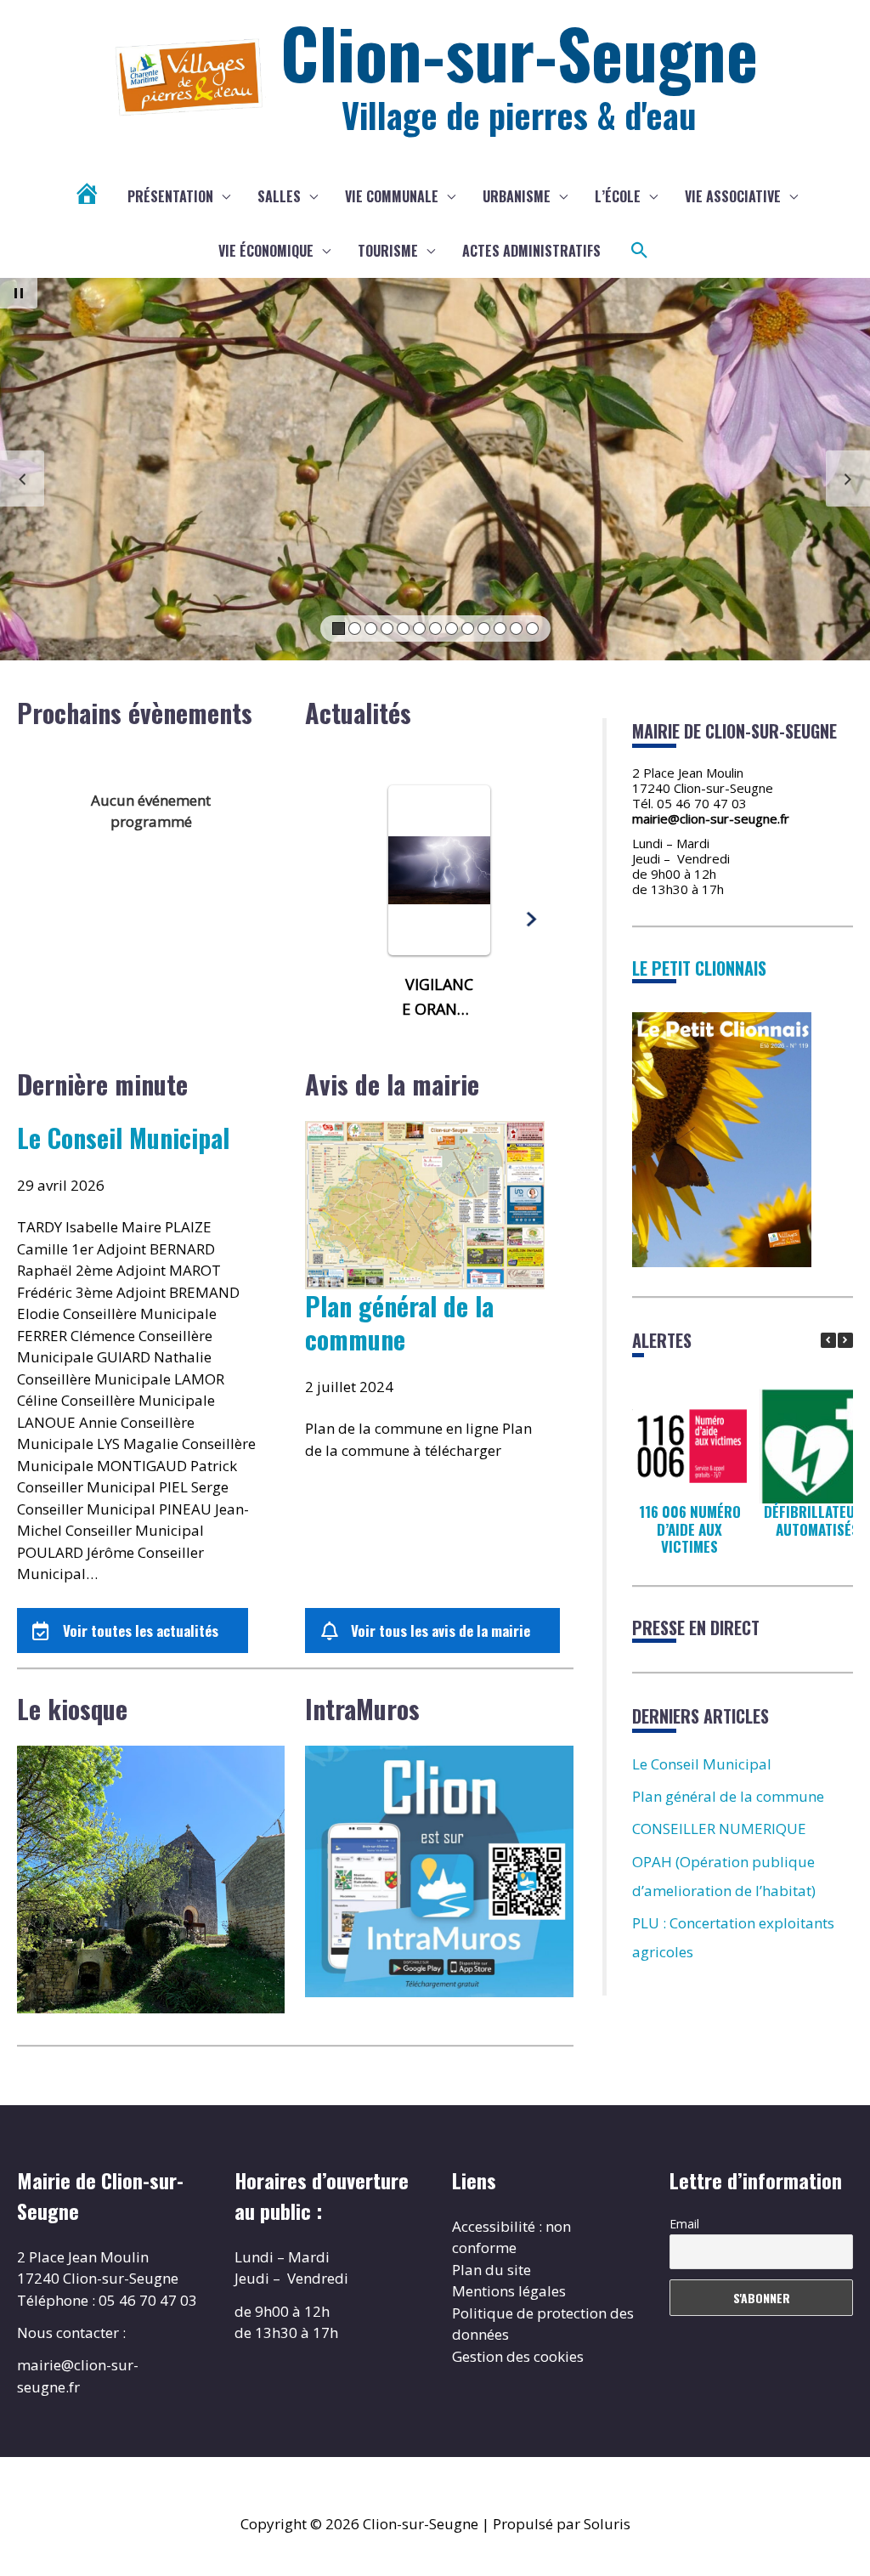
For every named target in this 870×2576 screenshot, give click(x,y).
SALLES (279, 196)
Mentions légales (509, 2291)
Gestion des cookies (518, 2356)
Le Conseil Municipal (123, 1138)
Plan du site (491, 2270)
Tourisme (388, 251)
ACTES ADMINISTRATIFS (531, 251)
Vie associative (733, 196)
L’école (618, 196)
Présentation (170, 196)
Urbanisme (517, 196)
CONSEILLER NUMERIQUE (719, 1829)
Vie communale (392, 196)
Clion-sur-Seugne (519, 52)
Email (684, 2224)
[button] (640, 251)
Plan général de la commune (399, 1322)
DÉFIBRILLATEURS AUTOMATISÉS (816, 1520)
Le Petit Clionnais (699, 968)
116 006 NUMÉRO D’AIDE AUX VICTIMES (689, 1529)
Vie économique (266, 251)
